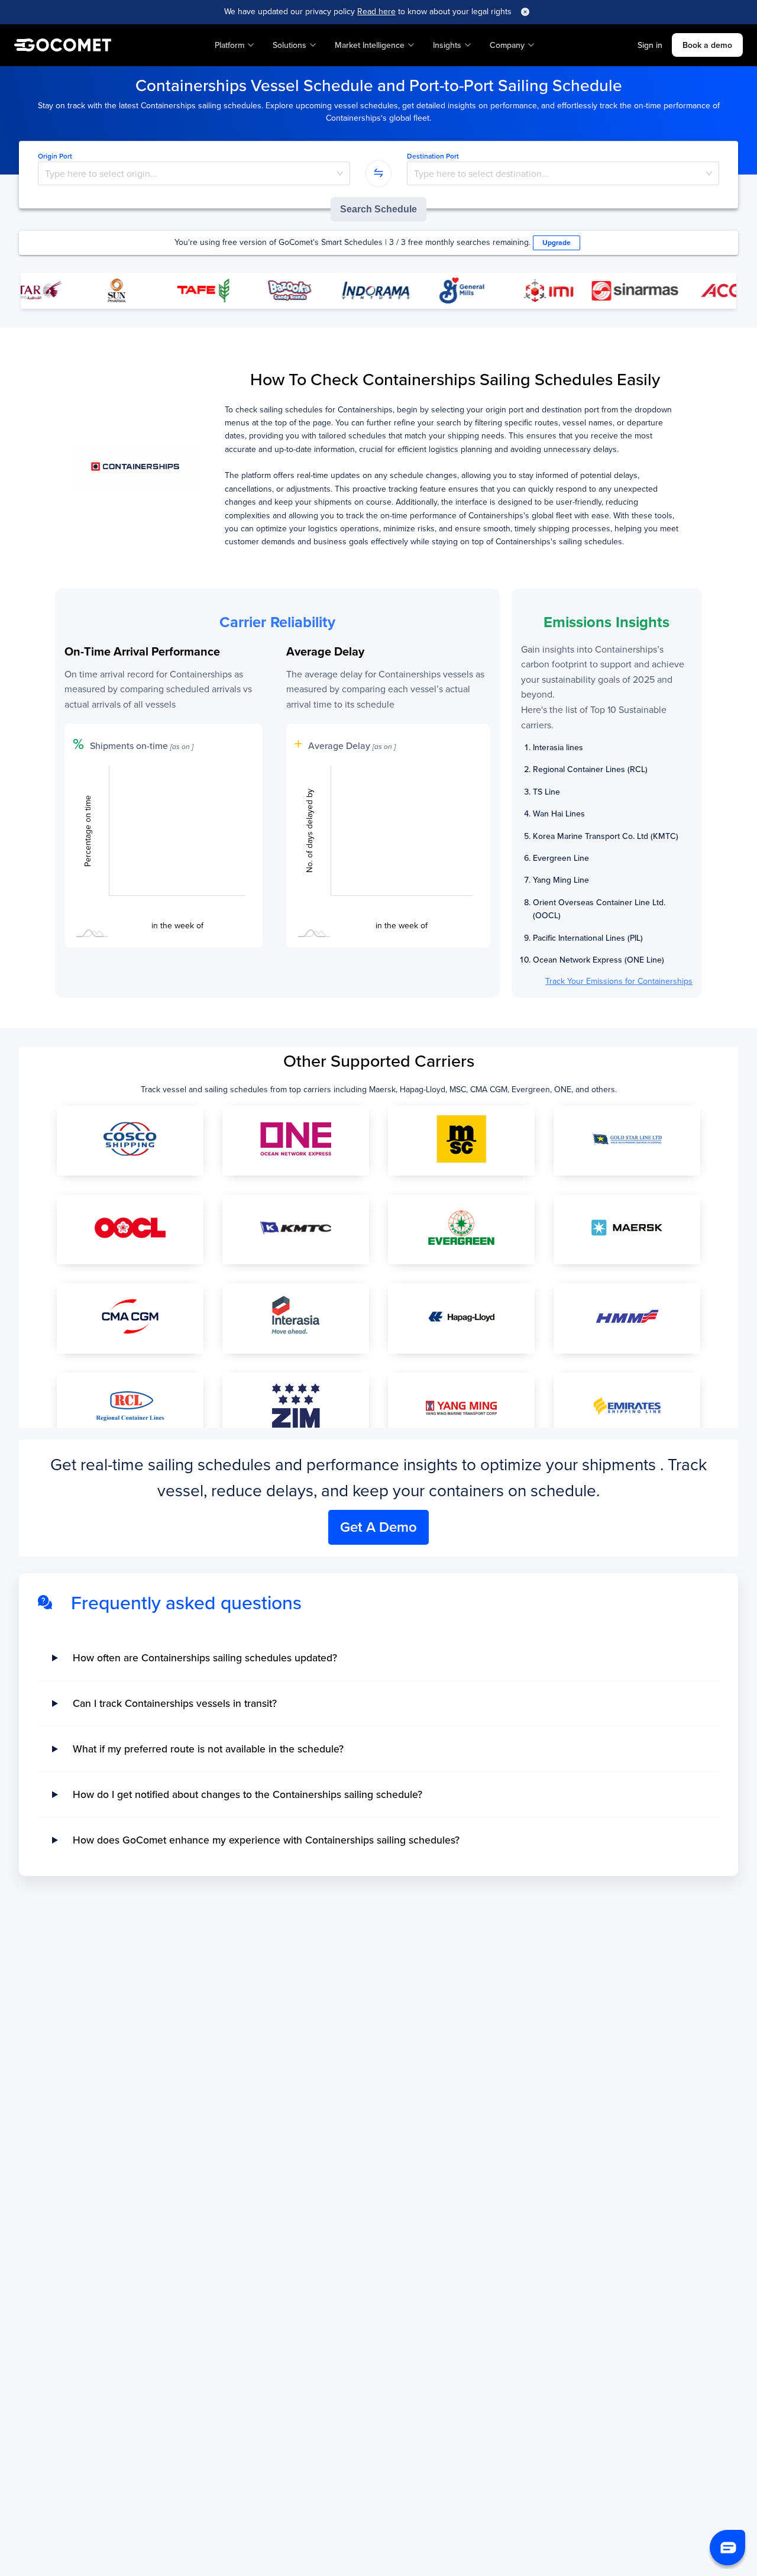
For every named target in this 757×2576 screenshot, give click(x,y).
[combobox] (194, 174)
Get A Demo (378, 1527)
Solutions (289, 45)
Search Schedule (378, 209)
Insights (447, 45)
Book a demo (707, 45)
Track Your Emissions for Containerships (619, 981)
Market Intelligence (370, 45)
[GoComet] (63, 45)
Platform (229, 45)
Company (507, 45)
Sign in (650, 45)
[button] (727, 2548)
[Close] (525, 12)
